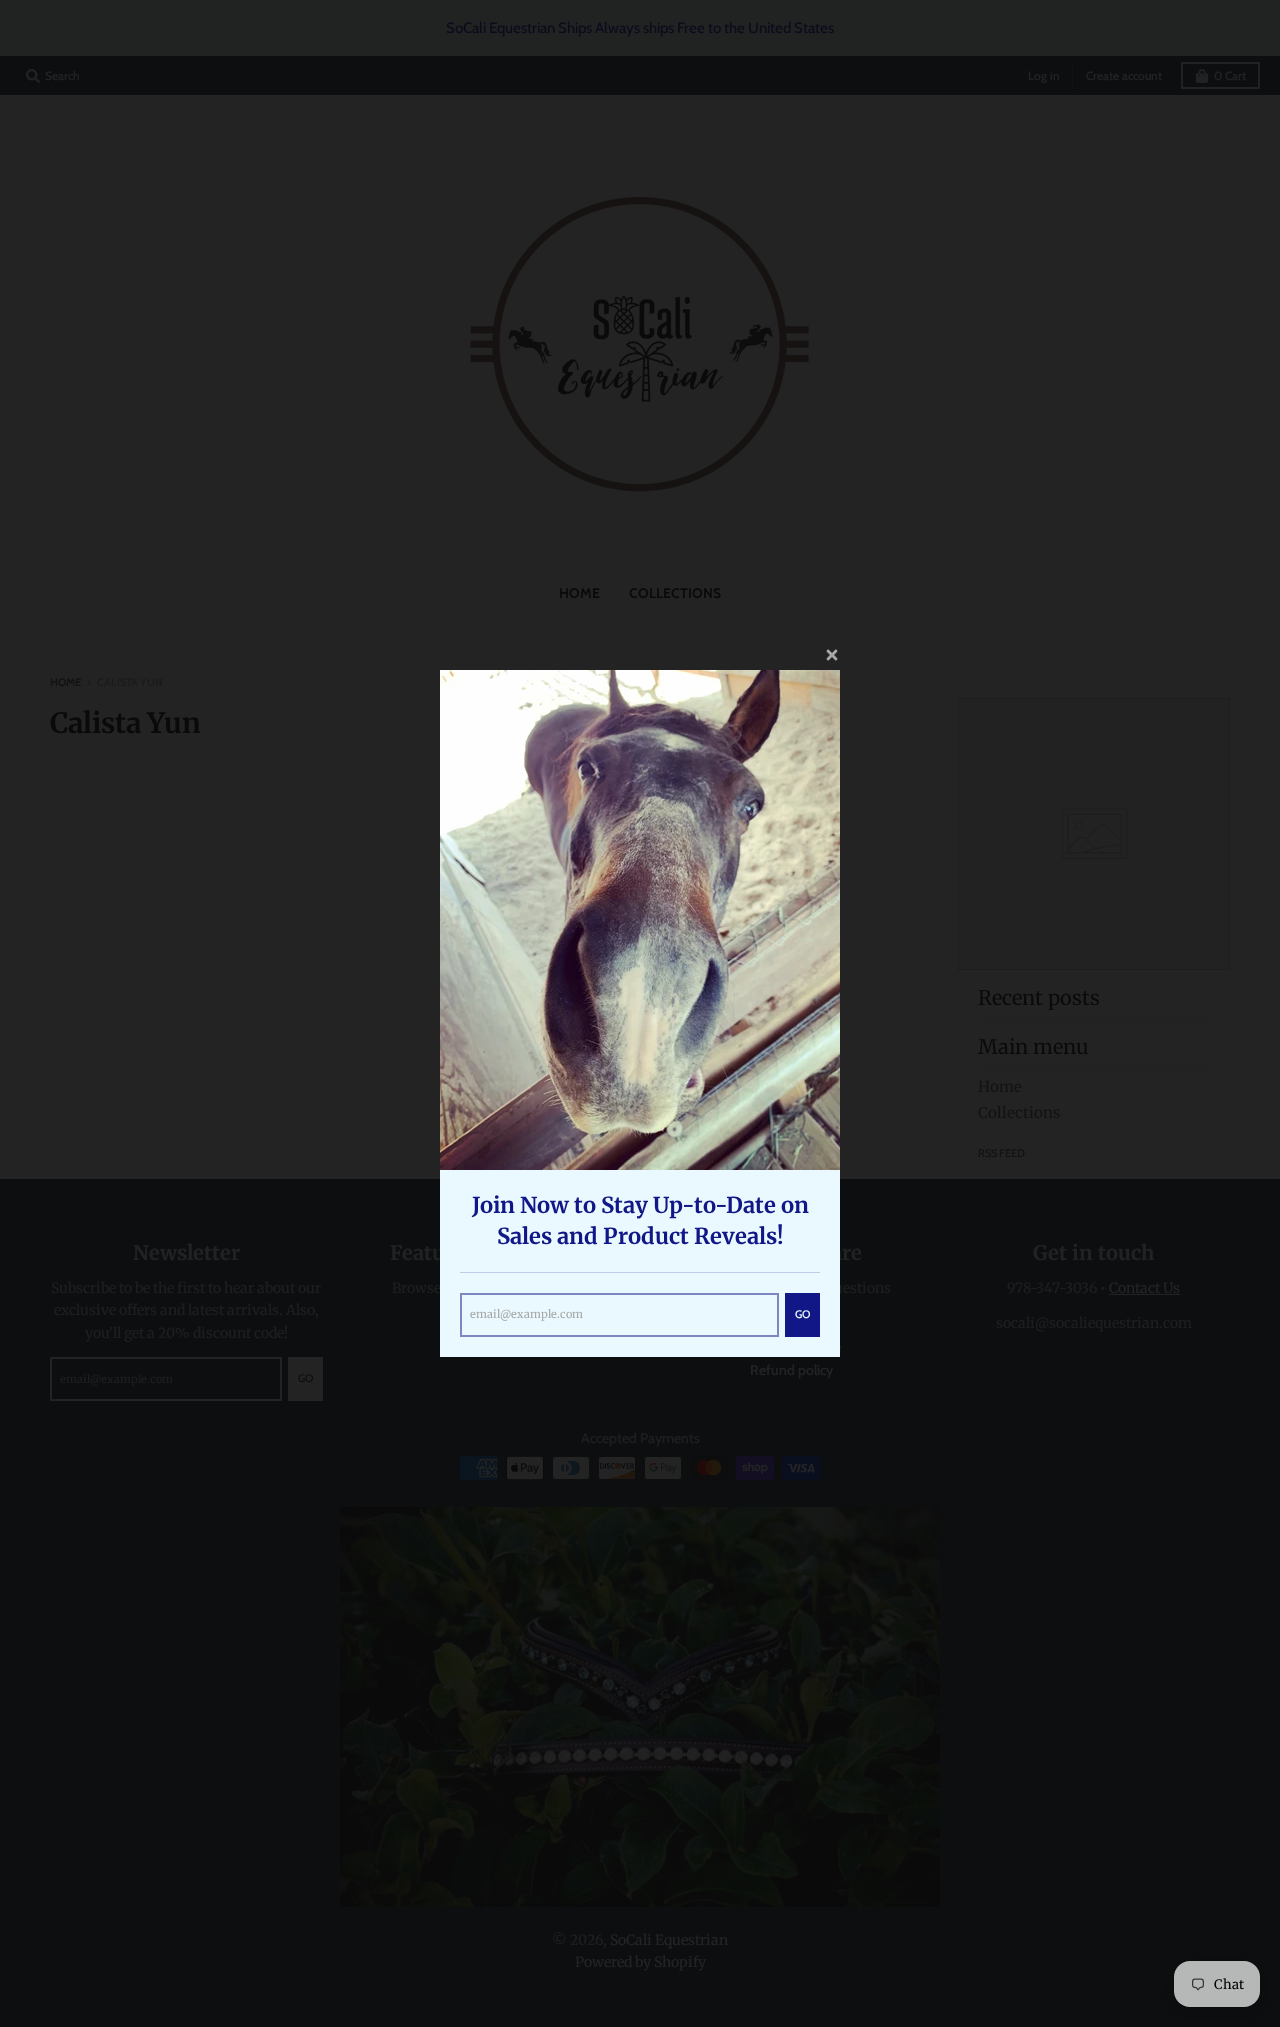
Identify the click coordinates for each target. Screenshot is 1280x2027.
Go (802, 1314)
